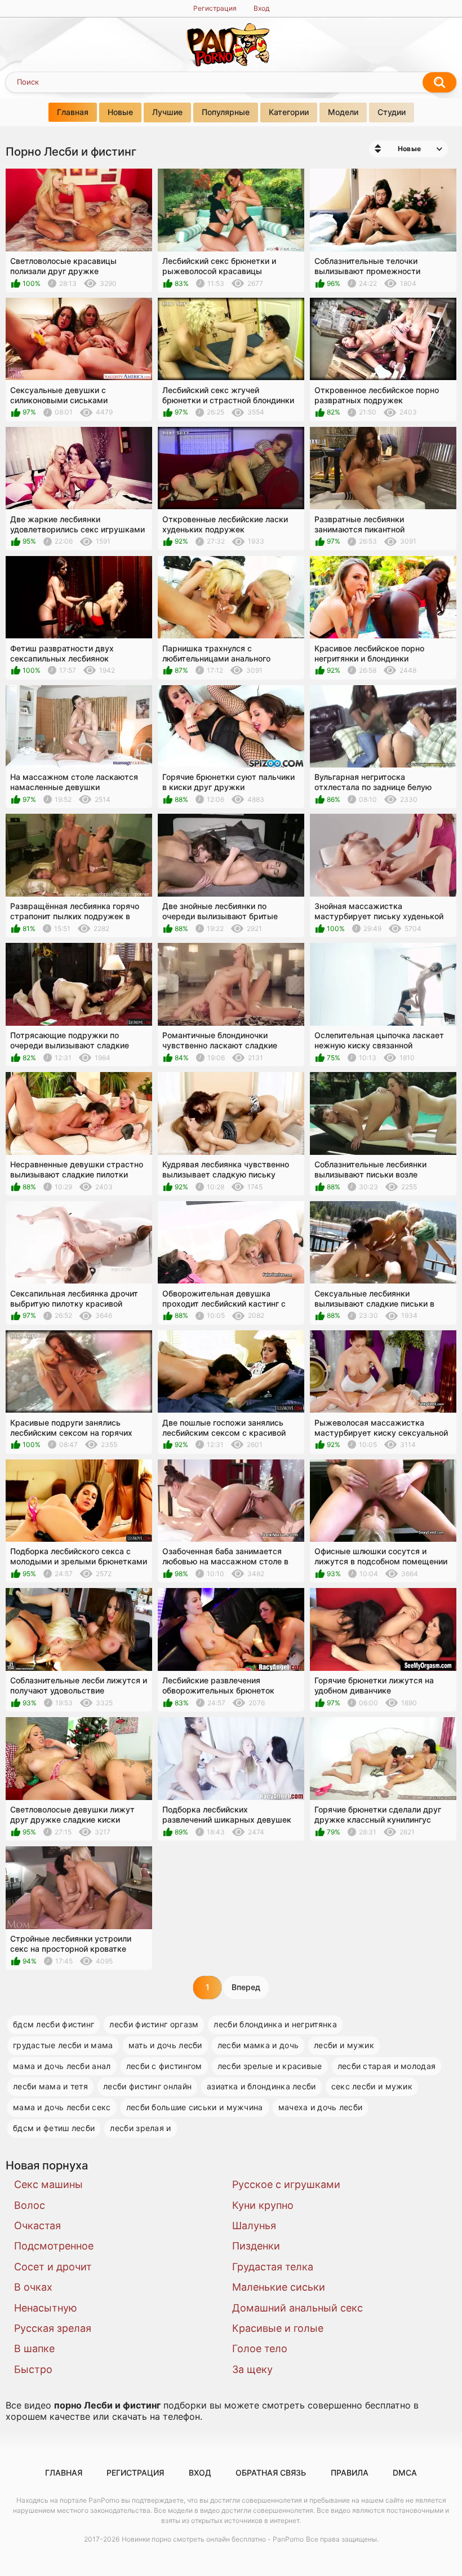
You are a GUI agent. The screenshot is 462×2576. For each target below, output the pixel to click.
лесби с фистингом (164, 2066)
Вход (261, 8)
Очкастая (37, 2226)
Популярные (226, 112)
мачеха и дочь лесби (321, 2107)
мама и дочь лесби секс (62, 2107)
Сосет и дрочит (53, 2267)
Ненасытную (46, 2308)
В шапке (34, 2348)
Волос (30, 2205)
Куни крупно (263, 2205)
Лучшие (167, 112)
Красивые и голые (278, 2328)
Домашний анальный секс (297, 2308)
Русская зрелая (53, 2328)
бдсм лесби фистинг (54, 2024)
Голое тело (260, 2348)
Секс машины (48, 2184)
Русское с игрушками (286, 2184)
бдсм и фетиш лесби (54, 2128)
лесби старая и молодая (387, 2066)
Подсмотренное (54, 2246)
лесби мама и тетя (50, 2086)
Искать (439, 82)
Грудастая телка (273, 2267)
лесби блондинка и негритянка (275, 2024)
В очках (33, 2287)
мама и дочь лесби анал (62, 2066)
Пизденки (256, 2246)
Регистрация (215, 8)
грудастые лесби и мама (63, 2045)
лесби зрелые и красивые (270, 2066)
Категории (289, 112)
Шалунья (254, 2226)
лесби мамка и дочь (258, 2045)
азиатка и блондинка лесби (261, 2086)
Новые (120, 112)
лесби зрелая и (140, 2128)
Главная (73, 112)
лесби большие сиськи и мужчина (195, 2107)
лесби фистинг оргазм (154, 2024)
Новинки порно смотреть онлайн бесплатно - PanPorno (213, 2539)
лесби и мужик (344, 2045)
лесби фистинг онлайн (147, 2086)
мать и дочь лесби (165, 2045)
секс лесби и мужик (372, 2086)
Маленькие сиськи (279, 2287)
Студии (392, 112)
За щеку (252, 2369)
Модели (343, 112)
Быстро (33, 2369)
